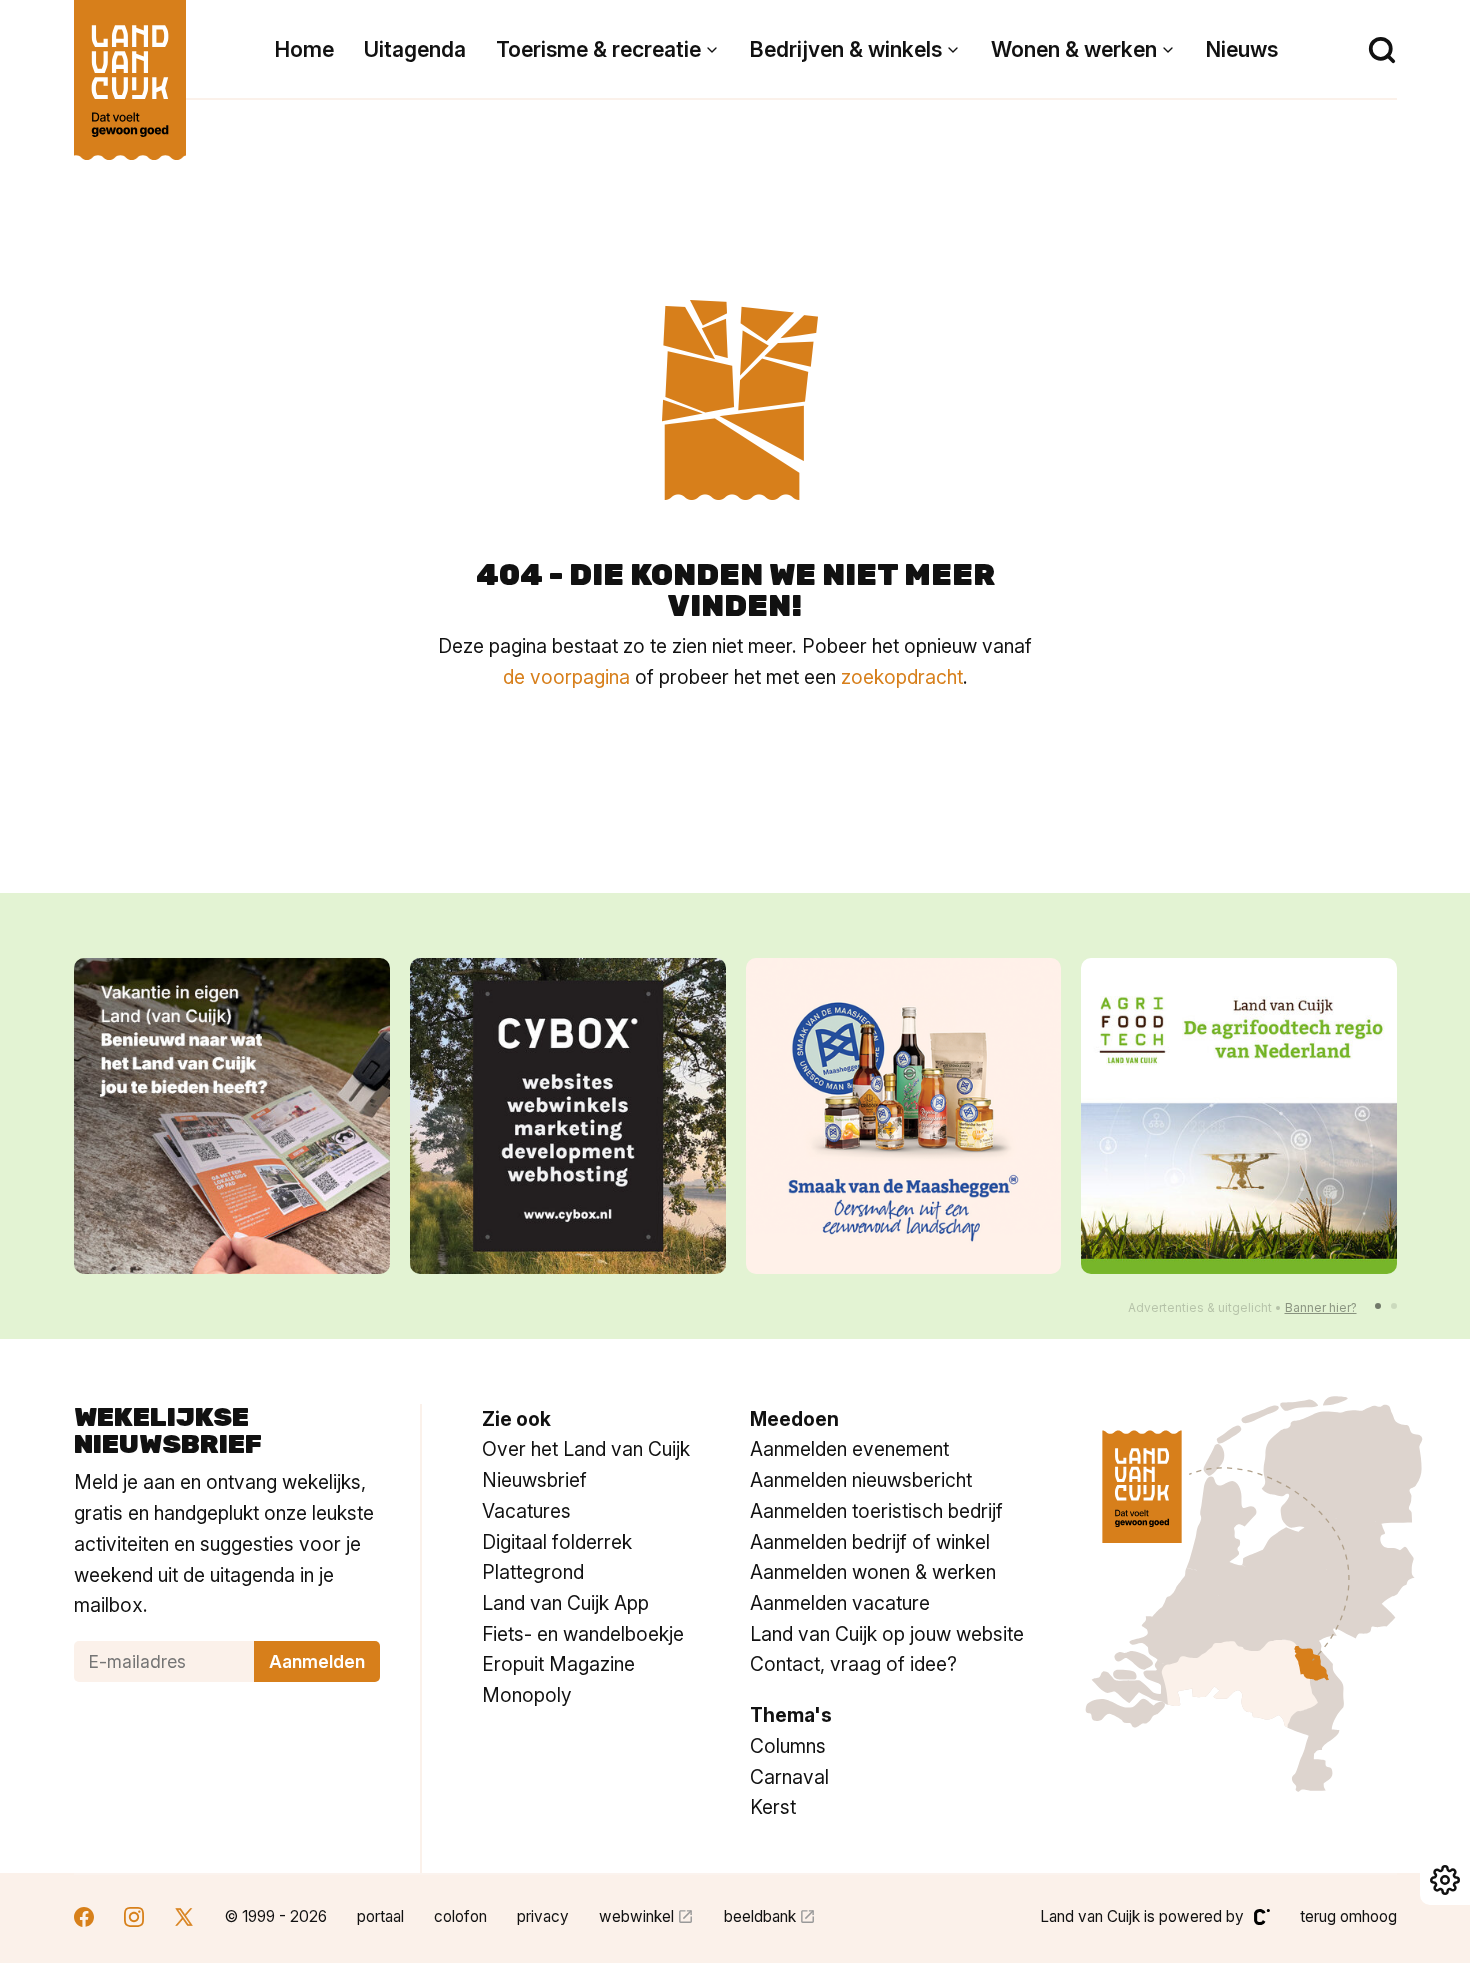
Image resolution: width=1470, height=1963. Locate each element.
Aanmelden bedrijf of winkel (870, 1542)
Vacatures (526, 1511)
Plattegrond (533, 1572)
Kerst (773, 1807)
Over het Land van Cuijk (586, 1449)
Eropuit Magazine (558, 1664)
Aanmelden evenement (849, 1449)
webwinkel (636, 1916)
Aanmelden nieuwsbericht (861, 1480)
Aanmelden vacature (840, 1603)
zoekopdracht (902, 677)
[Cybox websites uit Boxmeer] (568, 1116)
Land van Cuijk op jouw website (887, 1634)
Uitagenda (415, 49)
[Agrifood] (1239, 1116)
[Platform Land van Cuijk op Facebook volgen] (84, 1919)
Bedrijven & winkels (846, 49)
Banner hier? (1321, 1307)
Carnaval (789, 1777)
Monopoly (527, 1695)
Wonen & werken (1074, 49)
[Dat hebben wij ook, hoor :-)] (232, 1116)
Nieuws (1242, 49)
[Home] (130, 70)
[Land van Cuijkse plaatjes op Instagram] (134, 1919)
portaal (380, 1916)
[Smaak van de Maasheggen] (904, 1116)
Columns (788, 1746)
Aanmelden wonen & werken (873, 1572)
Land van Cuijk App (565, 1603)
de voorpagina (566, 677)
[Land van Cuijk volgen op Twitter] (184, 1919)
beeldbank (760, 1916)
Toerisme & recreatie (598, 49)
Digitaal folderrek (557, 1542)
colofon (460, 1916)
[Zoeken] (1382, 50)
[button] (1378, 1306)
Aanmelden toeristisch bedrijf (876, 1511)
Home (304, 49)
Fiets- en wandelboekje (583, 1634)
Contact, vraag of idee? (853, 1664)
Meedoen (794, 1419)
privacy (543, 1916)
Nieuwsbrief (534, 1480)
